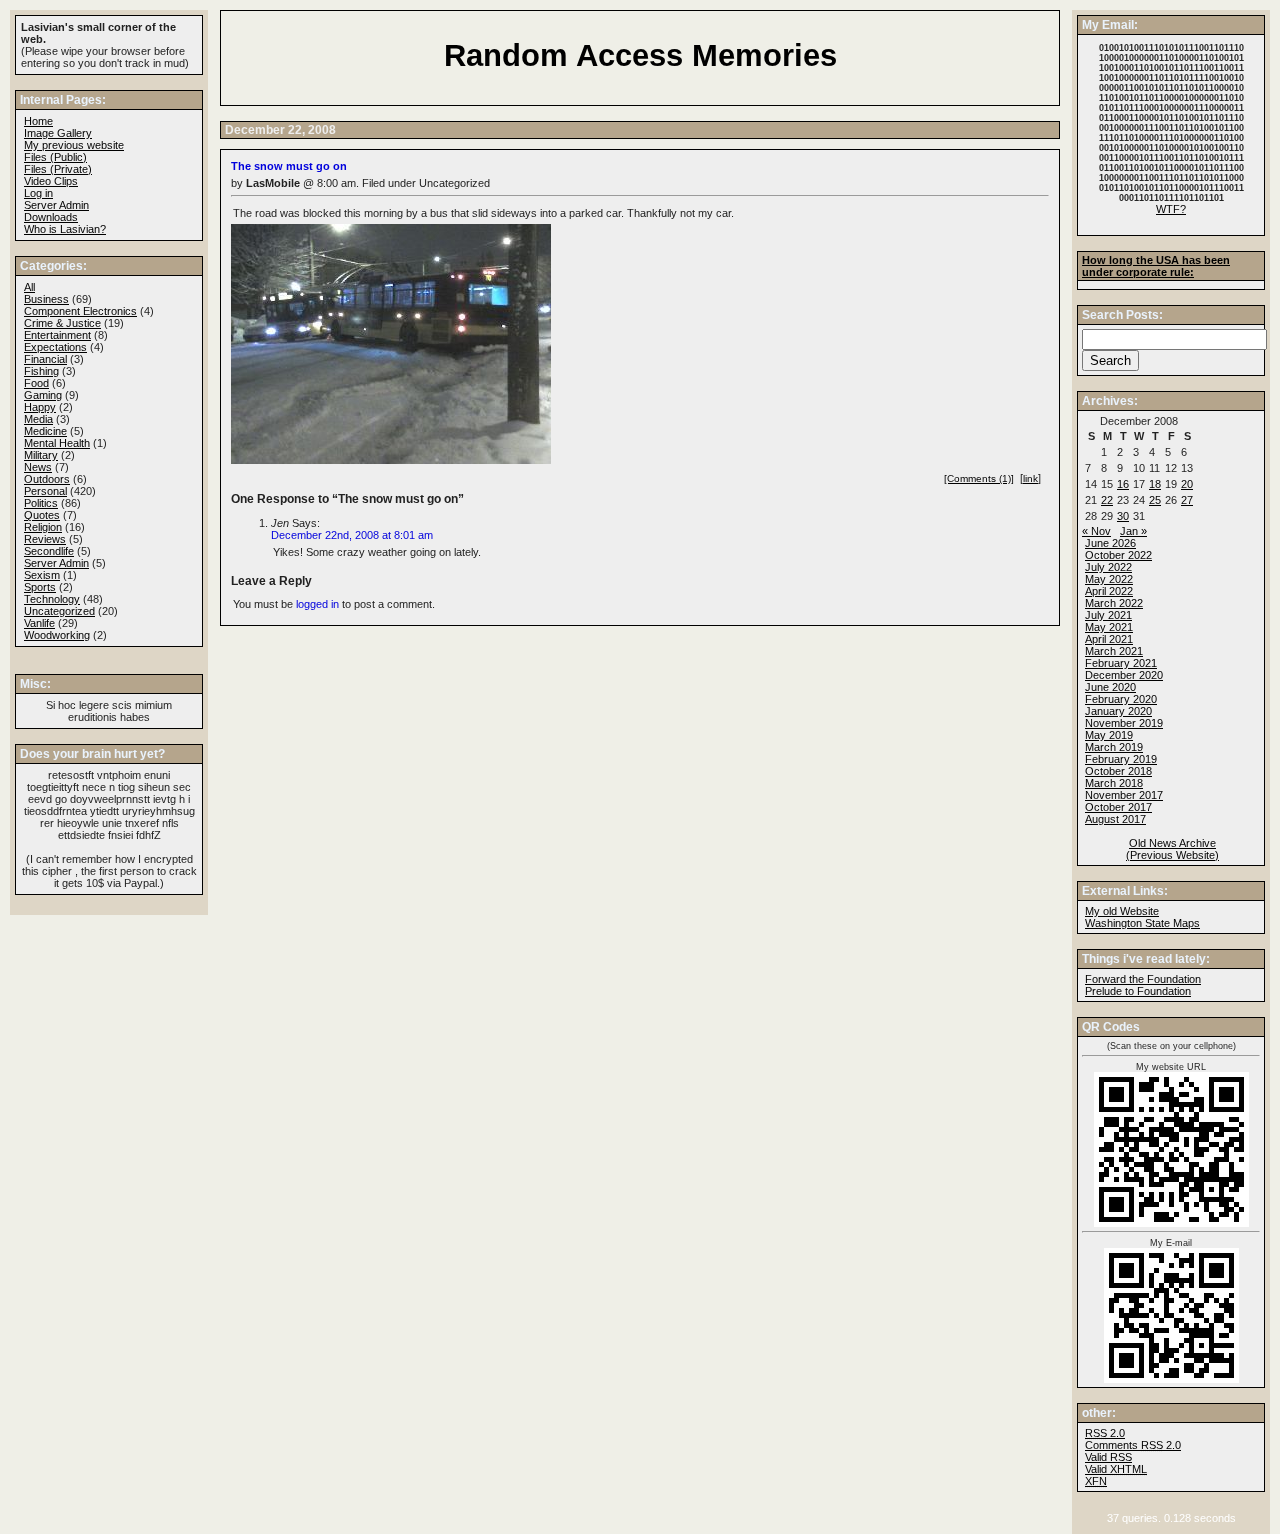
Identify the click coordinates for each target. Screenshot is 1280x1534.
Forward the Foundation (1143, 979)
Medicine (45, 431)
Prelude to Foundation (1138, 991)
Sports (40, 587)
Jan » (1133, 531)
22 (1107, 500)
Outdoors (47, 479)
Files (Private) (58, 169)
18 (1155, 484)
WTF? (1171, 209)
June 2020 (1110, 687)
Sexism (42, 575)
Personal (45, 491)
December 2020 (1124, 675)
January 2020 (1118, 711)
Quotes (42, 515)
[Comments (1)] (979, 478)
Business (46, 299)
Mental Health (57, 443)
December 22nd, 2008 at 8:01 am (352, 535)
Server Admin (56, 205)
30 (1123, 516)
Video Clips (51, 181)
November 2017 (1124, 795)
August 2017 (1115, 819)
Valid (1116, 1469)
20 (1187, 484)
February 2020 (1121, 699)
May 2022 (1109, 579)
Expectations (55, 347)
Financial (45, 359)
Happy (40, 407)
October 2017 (1118, 807)
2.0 (1105, 1433)
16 (1123, 484)
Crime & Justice (62, 323)
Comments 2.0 (1133, 1445)
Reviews (45, 539)
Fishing (41, 371)
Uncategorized (59, 611)
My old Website (1122, 911)
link (1030, 478)
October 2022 (1118, 555)
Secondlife (49, 551)
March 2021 (1114, 651)
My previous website (74, 145)
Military (41, 455)
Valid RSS (1108, 1457)
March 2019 (1114, 747)
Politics (41, 503)
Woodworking (57, 635)
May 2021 (1109, 627)
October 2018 (1118, 771)
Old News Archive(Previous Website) (1172, 849)
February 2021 (1121, 663)
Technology (52, 599)
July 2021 (1108, 615)
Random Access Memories (640, 55)
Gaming (43, 395)
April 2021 (1109, 639)
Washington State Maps (1142, 923)
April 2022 (1109, 591)
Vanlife (39, 623)
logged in (317, 604)
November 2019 (1124, 723)
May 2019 (1109, 735)
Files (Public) (55, 157)
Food (36, 383)
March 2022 (1114, 603)
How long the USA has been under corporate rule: (1156, 266)
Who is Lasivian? (65, 229)
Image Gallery (58, 133)
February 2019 (1121, 759)
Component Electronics (80, 311)
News (38, 467)
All (29, 287)
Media (38, 419)
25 (1155, 500)
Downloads (51, 217)
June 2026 (1110, 543)
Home (38, 121)
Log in (38, 193)
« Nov (1096, 531)
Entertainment (57, 335)
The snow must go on (289, 166)
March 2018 (1114, 783)
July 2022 (1108, 567)
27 (1187, 500)
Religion (43, 527)
